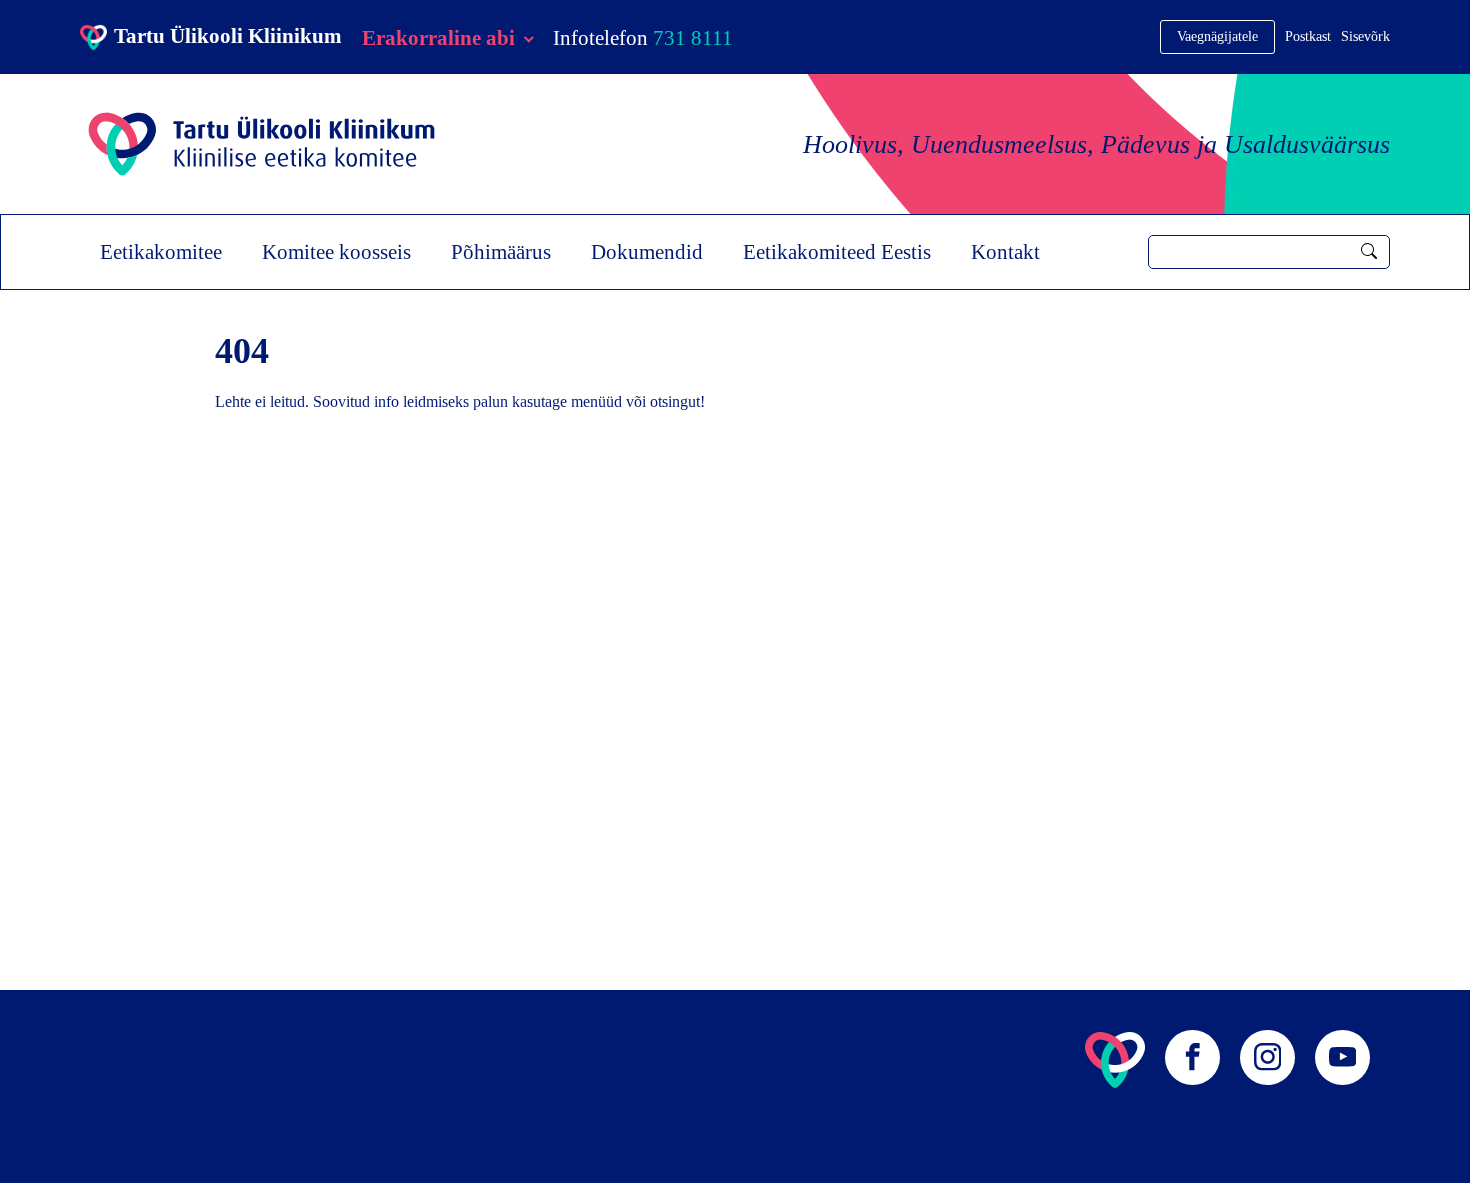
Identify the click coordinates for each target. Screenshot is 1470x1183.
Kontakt (1005, 251)
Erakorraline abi (438, 37)
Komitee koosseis (336, 251)
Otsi (1369, 251)
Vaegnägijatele (1217, 36)
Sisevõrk (1365, 36)
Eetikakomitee (161, 251)
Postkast (1308, 36)
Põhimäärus (501, 251)
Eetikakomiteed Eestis (837, 251)
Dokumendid (647, 251)
